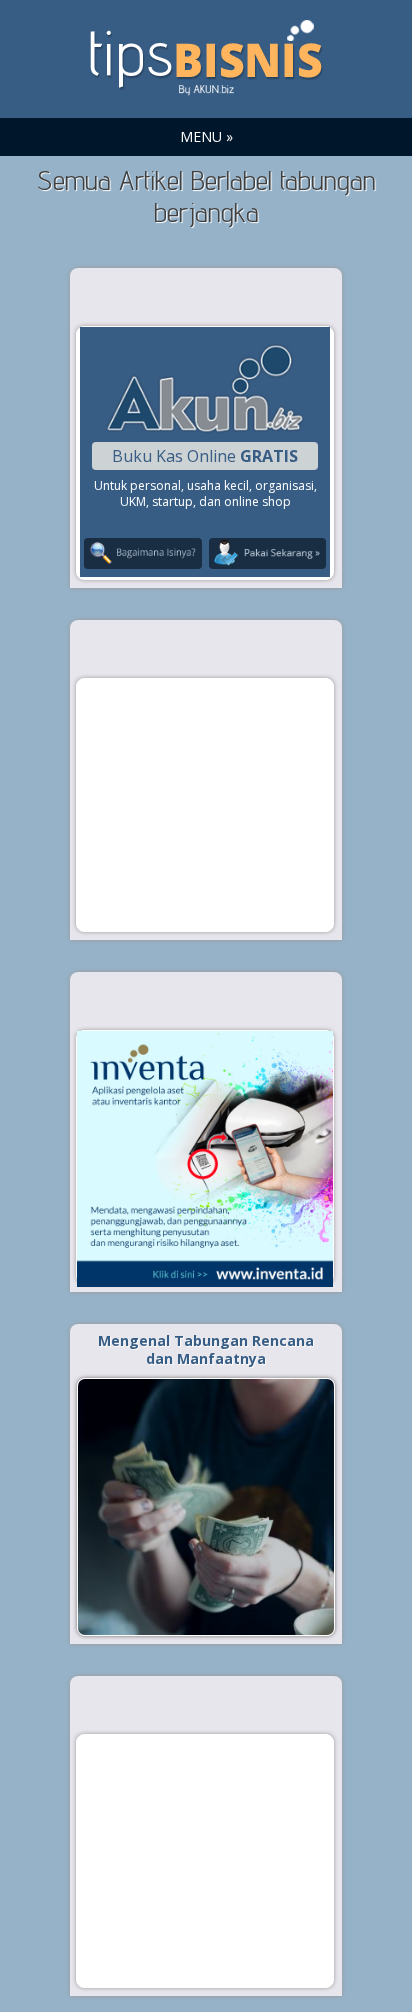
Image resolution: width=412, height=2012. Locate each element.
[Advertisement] (205, 804)
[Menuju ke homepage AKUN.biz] (205, 428)
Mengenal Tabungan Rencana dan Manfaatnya (206, 1349)
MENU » (206, 136)
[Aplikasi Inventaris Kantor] (205, 1159)
